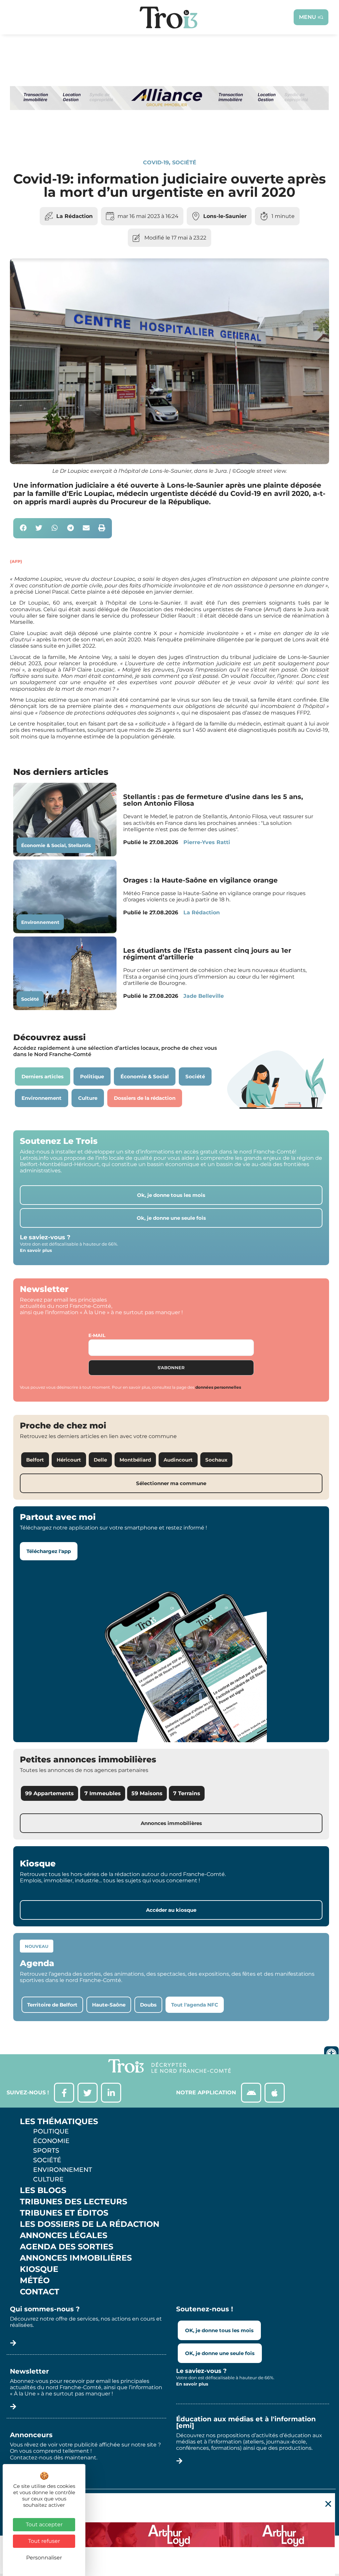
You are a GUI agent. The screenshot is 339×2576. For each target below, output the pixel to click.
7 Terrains (187, 1793)
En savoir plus (36, 1250)
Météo (35, 2281)
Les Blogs (43, 2190)
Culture (48, 2179)
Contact (40, 2292)
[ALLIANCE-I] (169, 136)
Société (184, 162)
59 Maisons (147, 1793)
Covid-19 (156, 162)
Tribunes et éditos (64, 2213)
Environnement (40, 922)
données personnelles (218, 1387)
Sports (46, 2150)
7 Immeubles (103, 1793)
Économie (51, 2141)
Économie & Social (43, 845)
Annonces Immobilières (76, 2258)
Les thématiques (59, 2121)
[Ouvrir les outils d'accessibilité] (331, 2054)
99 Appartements (49, 1793)
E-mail (97, 1335)
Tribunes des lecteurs (73, 2202)
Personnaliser (44, 2558)
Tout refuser (44, 2541)
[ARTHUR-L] (169, 2535)
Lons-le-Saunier (225, 216)
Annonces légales (64, 2235)
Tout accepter (44, 2524)
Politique (51, 2131)
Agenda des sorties (67, 2247)
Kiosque (39, 2269)
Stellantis (79, 845)
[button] (23, 528)
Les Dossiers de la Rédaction (90, 2224)
